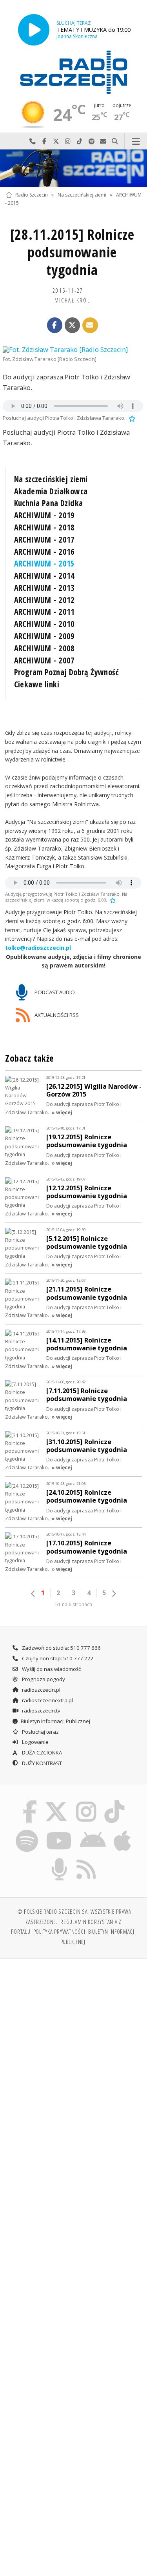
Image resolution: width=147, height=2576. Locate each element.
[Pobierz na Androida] (93, 1831)
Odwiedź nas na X (56, 141)
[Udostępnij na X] (73, 325)
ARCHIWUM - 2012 (44, 600)
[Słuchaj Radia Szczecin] (34, 30)
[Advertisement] (73, 2043)
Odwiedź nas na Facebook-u (44, 141)
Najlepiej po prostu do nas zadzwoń (33, 141)
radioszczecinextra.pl (47, 1700)
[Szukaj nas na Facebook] (29, 1802)
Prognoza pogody (43, 1679)
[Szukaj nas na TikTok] (115, 1802)
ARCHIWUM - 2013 (44, 588)
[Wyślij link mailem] (90, 325)
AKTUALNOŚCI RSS (56, 1015)
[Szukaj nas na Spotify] (27, 1831)
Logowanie (35, 1742)
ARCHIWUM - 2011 (44, 612)
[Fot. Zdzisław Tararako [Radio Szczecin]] (73, 350)
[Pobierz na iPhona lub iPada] (123, 1831)
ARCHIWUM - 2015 (44, 563)
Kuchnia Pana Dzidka (49, 503)
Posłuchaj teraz (40, 1732)
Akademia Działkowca (51, 491)
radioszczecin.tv (41, 1711)
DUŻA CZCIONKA (41, 1753)
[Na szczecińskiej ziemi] (73, 168)
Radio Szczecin (32, 195)
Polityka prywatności (59, 1931)
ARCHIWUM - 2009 (44, 636)
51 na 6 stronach (74, 1604)
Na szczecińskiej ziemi (82, 195)
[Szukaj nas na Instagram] (86, 1802)
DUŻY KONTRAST (41, 1763)
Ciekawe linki (37, 684)
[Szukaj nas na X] (56, 1802)
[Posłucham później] (131, 418)
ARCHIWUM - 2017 (44, 539)
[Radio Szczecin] (74, 72)
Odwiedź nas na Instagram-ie (68, 141)
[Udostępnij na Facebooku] (55, 325)
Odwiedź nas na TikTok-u (80, 141)
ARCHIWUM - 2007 (44, 660)
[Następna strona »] (114, 1594)
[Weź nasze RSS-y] (86, 1860)
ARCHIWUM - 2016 (44, 552)
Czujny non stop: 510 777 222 (57, 1658)
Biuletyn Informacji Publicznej (55, 1721)
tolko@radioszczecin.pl (38, 948)
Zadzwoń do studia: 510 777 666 (61, 1648)
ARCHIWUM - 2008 (44, 648)
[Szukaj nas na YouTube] (59, 1831)
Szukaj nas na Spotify (91, 141)
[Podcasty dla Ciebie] (59, 1860)
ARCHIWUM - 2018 (44, 527)
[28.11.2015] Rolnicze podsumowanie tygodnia (72, 252)
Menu (136, 141)
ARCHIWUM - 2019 (44, 515)
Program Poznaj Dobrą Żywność (67, 672)
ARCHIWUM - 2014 (44, 576)
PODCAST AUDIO (54, 992)
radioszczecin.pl (41, 1690)
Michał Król (72, 300)
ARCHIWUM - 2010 (44, 624)
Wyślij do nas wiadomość (103, 141)
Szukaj (115, 141)
